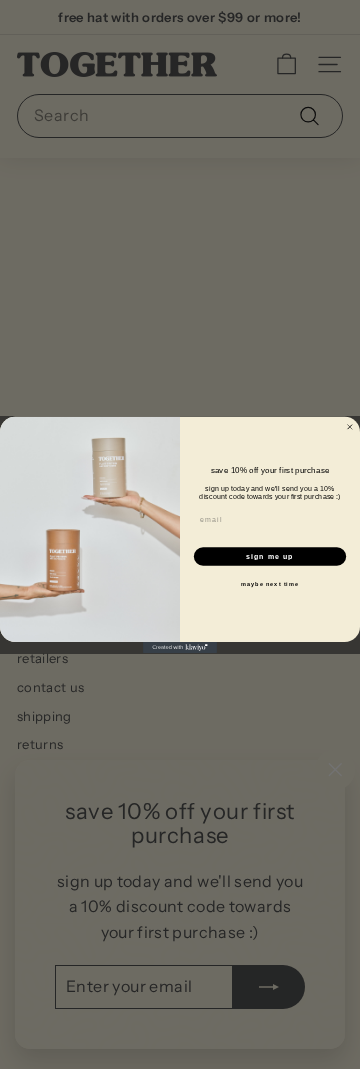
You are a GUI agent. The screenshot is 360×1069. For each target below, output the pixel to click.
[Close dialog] (349, 426)
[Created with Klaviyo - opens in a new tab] (180, 646)
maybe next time (270, 584)
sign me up (270, 556)
